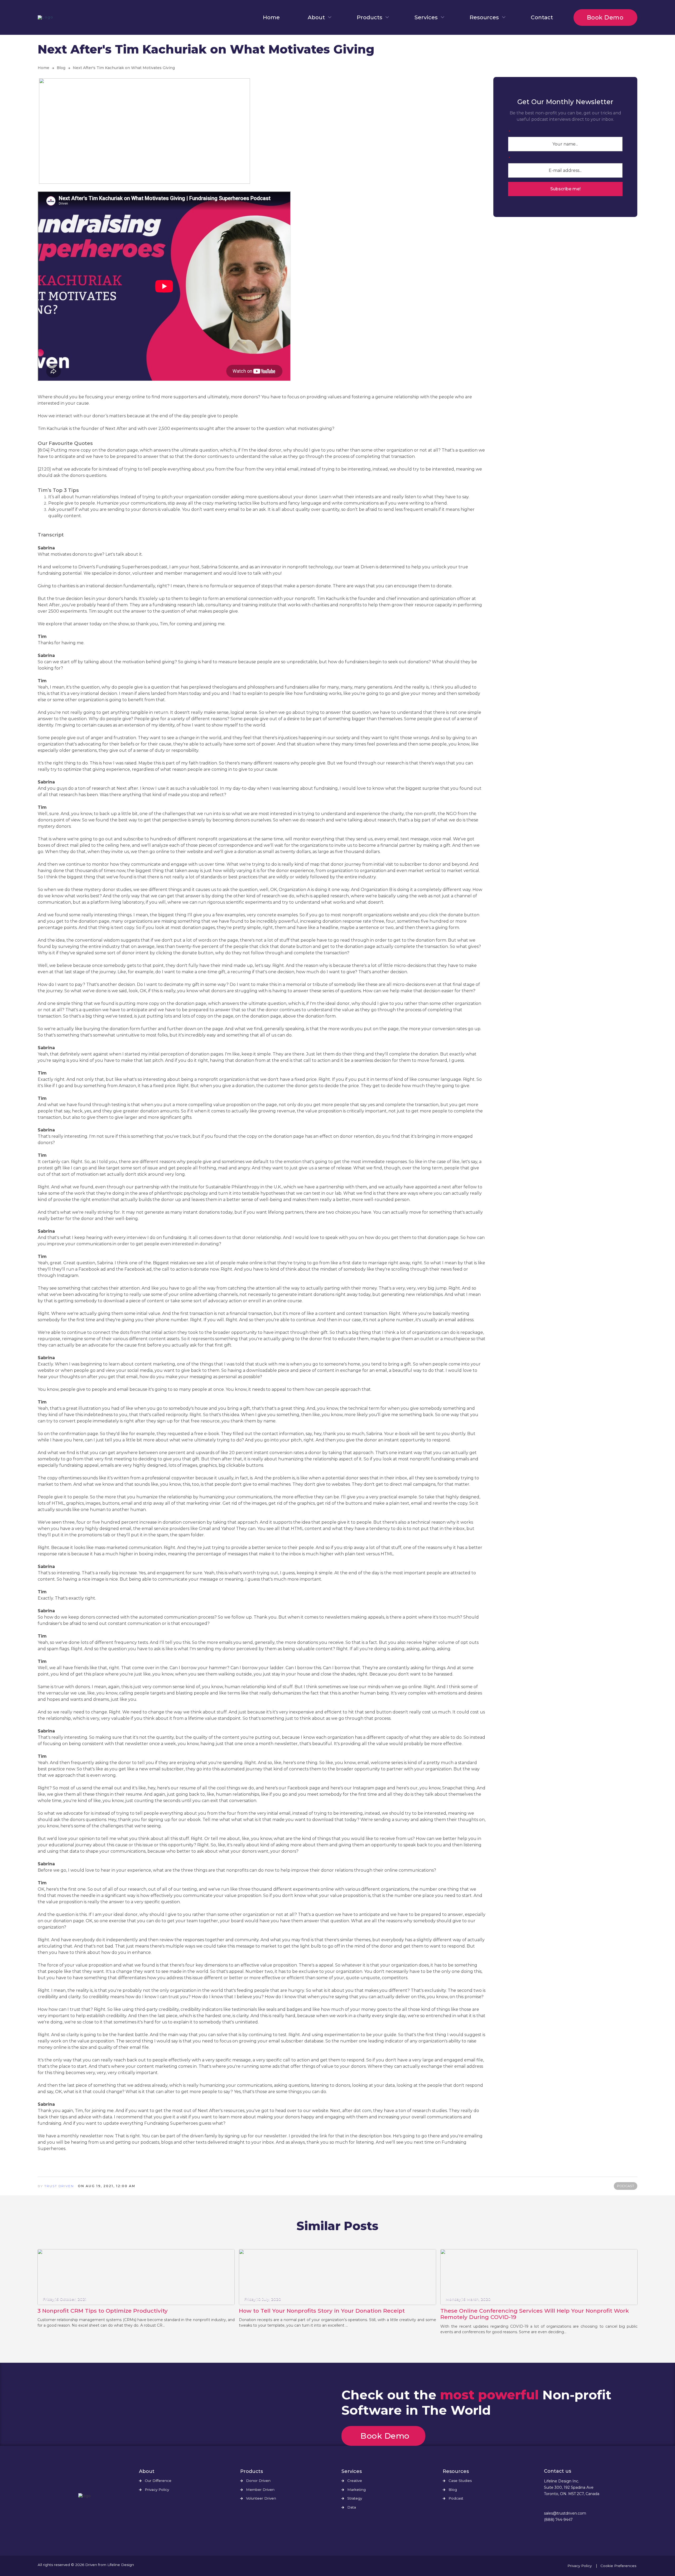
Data (352, 2507)
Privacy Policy (157, 2490)
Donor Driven (258, 2481)
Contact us (558, 2471)
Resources (484, 17)
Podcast (456, 2498)
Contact (542, 17)
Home (271, 17)
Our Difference (158, 2481)
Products (370, 17)
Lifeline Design (121, 2565)
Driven (91, 2565)
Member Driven (260, 2490)
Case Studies (460, 2481)
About (316, 17)
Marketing (356, 2490)
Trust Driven (59, 2186)
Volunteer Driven (261, 2498)
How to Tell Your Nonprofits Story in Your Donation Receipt (322, 2311)
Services (426, 17)
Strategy (355, 2498)
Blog (61, 68)
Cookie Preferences (618, 2566)
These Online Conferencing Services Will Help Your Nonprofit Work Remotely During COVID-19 (535, 2314)
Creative (355, 2481)
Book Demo (605, 18)
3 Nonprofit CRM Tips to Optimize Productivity (103, 2311)
